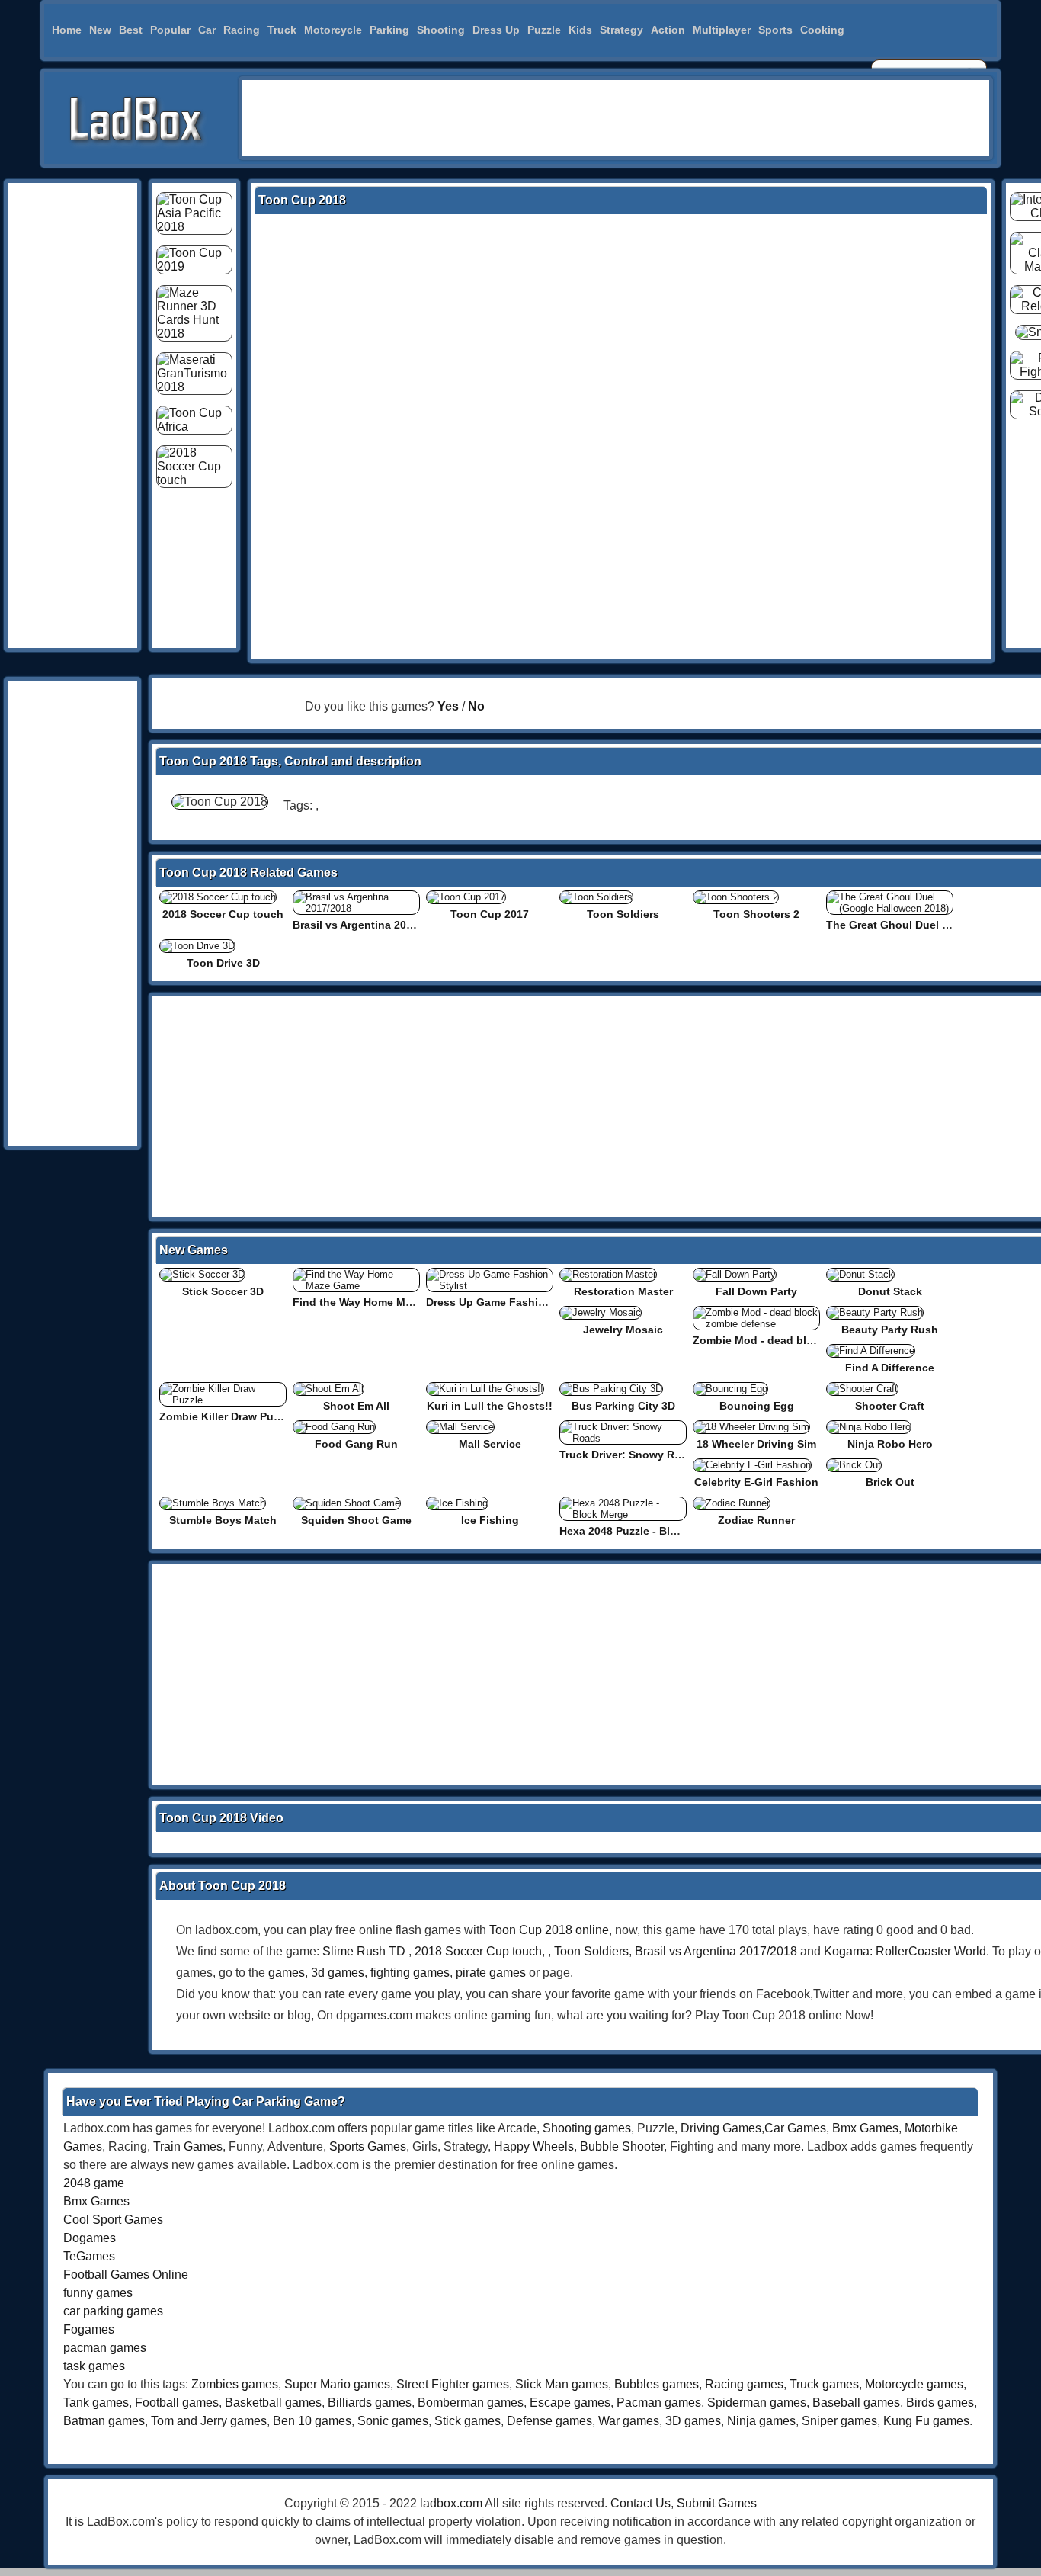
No (476, 706)
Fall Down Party (756, 1291)
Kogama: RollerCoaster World (905, 1951)
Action (668, 30)
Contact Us (641, 2503)
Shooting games (587, 2128)
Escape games (570, 2403)
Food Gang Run (356, 1444)
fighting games (410, 1973)
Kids (580, 30)
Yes (448, 706)
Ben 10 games (312, 2421)
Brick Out (890, 1482)
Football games (177, 2403)
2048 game (94, 2183)
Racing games (744, 2384)
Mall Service (490, 1444)
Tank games (96, 2403)
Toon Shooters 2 (756, 914)
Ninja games (761, 2421)
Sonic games (393, 2421)
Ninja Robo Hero (890, 1444)
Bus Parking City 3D (623, 1406)
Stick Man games (562, 2384)
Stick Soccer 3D (223, 1291)
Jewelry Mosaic (623, 1330)
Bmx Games (865, 2128)
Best (131, 30)
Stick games (468, 2421)
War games (629, 2421)
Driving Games (721, 2128)
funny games (98, 2293)
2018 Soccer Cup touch (223, 914)
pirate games (491, 1973)
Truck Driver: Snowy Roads (630, 1455)
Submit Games (717, 2503)
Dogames (90, 2238)
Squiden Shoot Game (356, 1520)
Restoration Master (623, 1291)
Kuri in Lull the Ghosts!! (490, 1406)
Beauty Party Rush (890, 1330)
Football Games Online (126, 2274)
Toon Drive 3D (223, 963)
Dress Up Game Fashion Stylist (507, 1302)
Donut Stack (890, 1291)
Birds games (940, 2403)
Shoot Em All (356, 1406)
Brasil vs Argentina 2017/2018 (369, 925)
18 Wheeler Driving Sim (756, 1444)
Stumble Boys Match (223, 1520)
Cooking (822, 30)
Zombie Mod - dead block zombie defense (802, 1340)
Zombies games (235, 2384)
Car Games (795, 2128)
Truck (282, 30)
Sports (775, 30)
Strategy (621, 30)
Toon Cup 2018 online (549, 1930)
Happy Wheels (534, 2146)
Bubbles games (657, 2384)
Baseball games (856, 2403)
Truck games (824, 2384)
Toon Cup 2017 (490, 914)
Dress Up (496, 30)
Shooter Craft (890, 1406)
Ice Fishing (490, 1520)
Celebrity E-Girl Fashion (756, 1482)
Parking (389, 30)
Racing (242, 30)
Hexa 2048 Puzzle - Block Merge (642, 1531)
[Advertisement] (616, 118)
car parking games (113, 2311)
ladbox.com (451, 2503)
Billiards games (370, 2403)
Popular (170, 30)
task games (94, 2366)
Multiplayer (722, 30)
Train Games (188, 2146)
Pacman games (659, 2403)
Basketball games (273, 2403)
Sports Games (368, 2146)
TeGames (89, 2256)
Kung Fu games (926, 2421)
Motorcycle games (914, 2384)
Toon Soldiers (623, 914)
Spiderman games (757, 2403)
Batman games (104, 2421)
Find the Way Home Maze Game (374, 1302)
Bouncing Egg (757, 1406)
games (287, 1973)
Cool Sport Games (113, 2220)
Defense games (549, 2421)
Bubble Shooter (622, 2146)
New (100, 30)
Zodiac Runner (756, 1520)
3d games (338, 1973)
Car (207, 30)
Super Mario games (337, 2384)
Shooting (441, 30)
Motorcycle (333, 30)
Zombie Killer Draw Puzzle (226, 1416)
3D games (693, 2421)
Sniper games (839, 2421)
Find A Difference (890, 1368)
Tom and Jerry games (209, 2421)
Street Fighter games (453, 2384)
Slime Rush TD (364, 1951)
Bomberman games (471, 2403)
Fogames (89, 2329)
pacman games (105, 2348)
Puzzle (544, 30)
